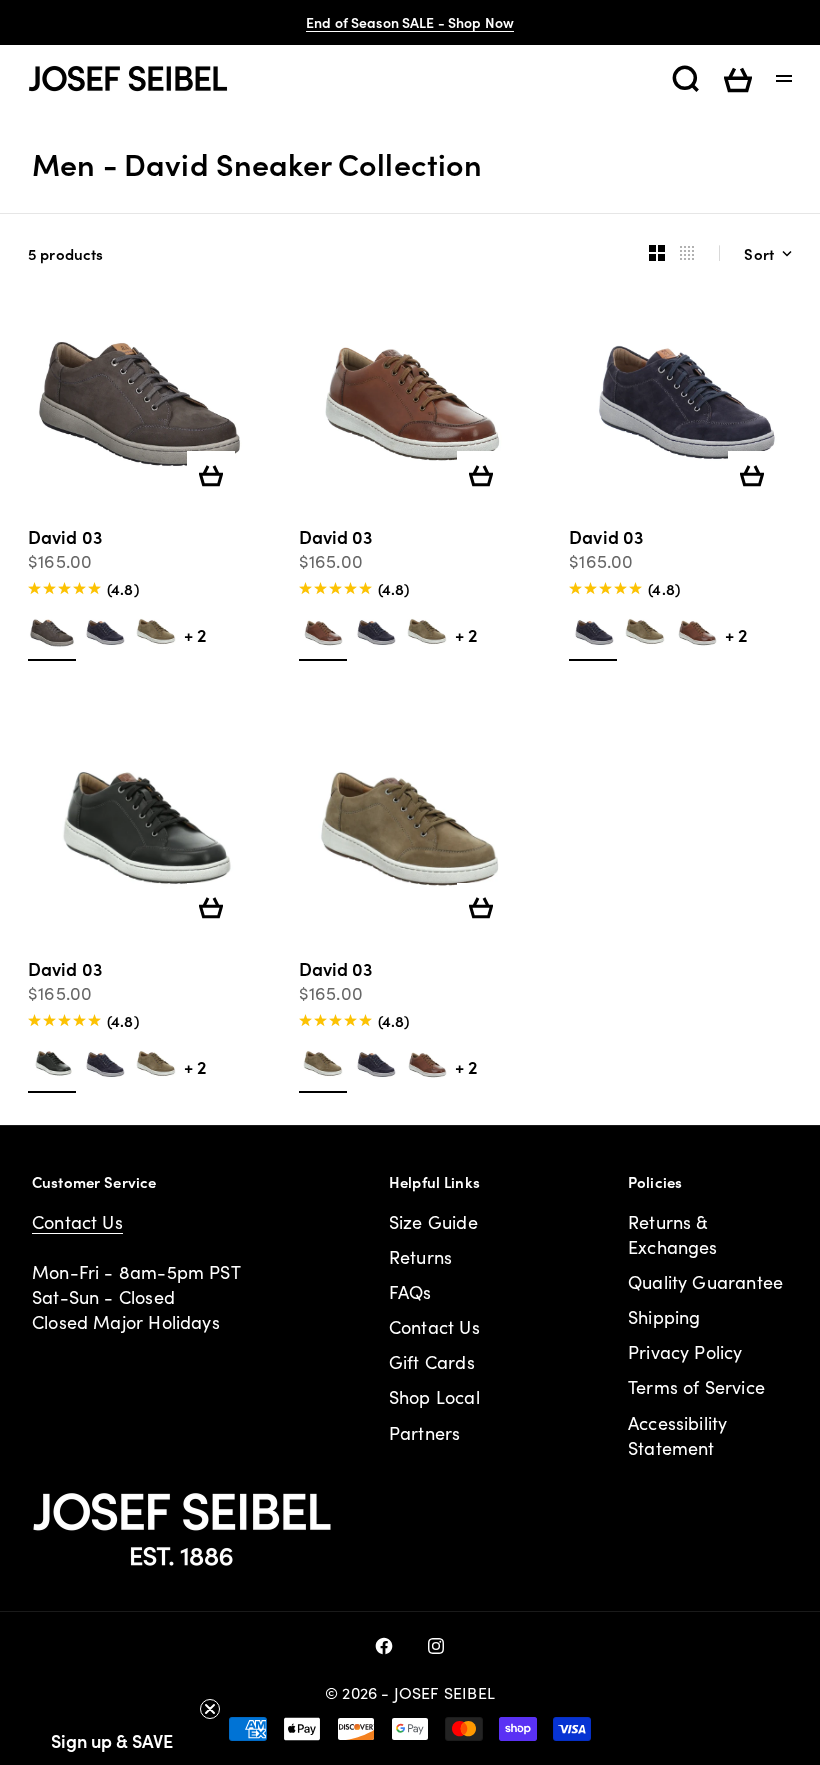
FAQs (410, 1292)
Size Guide (433, 1222)
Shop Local (434, 1397)
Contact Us (77, 1222)
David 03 (65, 538)
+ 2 (195, 634)
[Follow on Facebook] (384, 1646)
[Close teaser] (210, 1709)
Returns (420, 1257)
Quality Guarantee (705, 1282)
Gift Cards (432, 1362)
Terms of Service (696, 1387)
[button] (112, 1740)
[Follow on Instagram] (436, 1646)
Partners (424, 1433)
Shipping (664, 1317)
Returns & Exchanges (673, 1234)
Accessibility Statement (677, 1435)
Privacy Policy (685, 1352)
